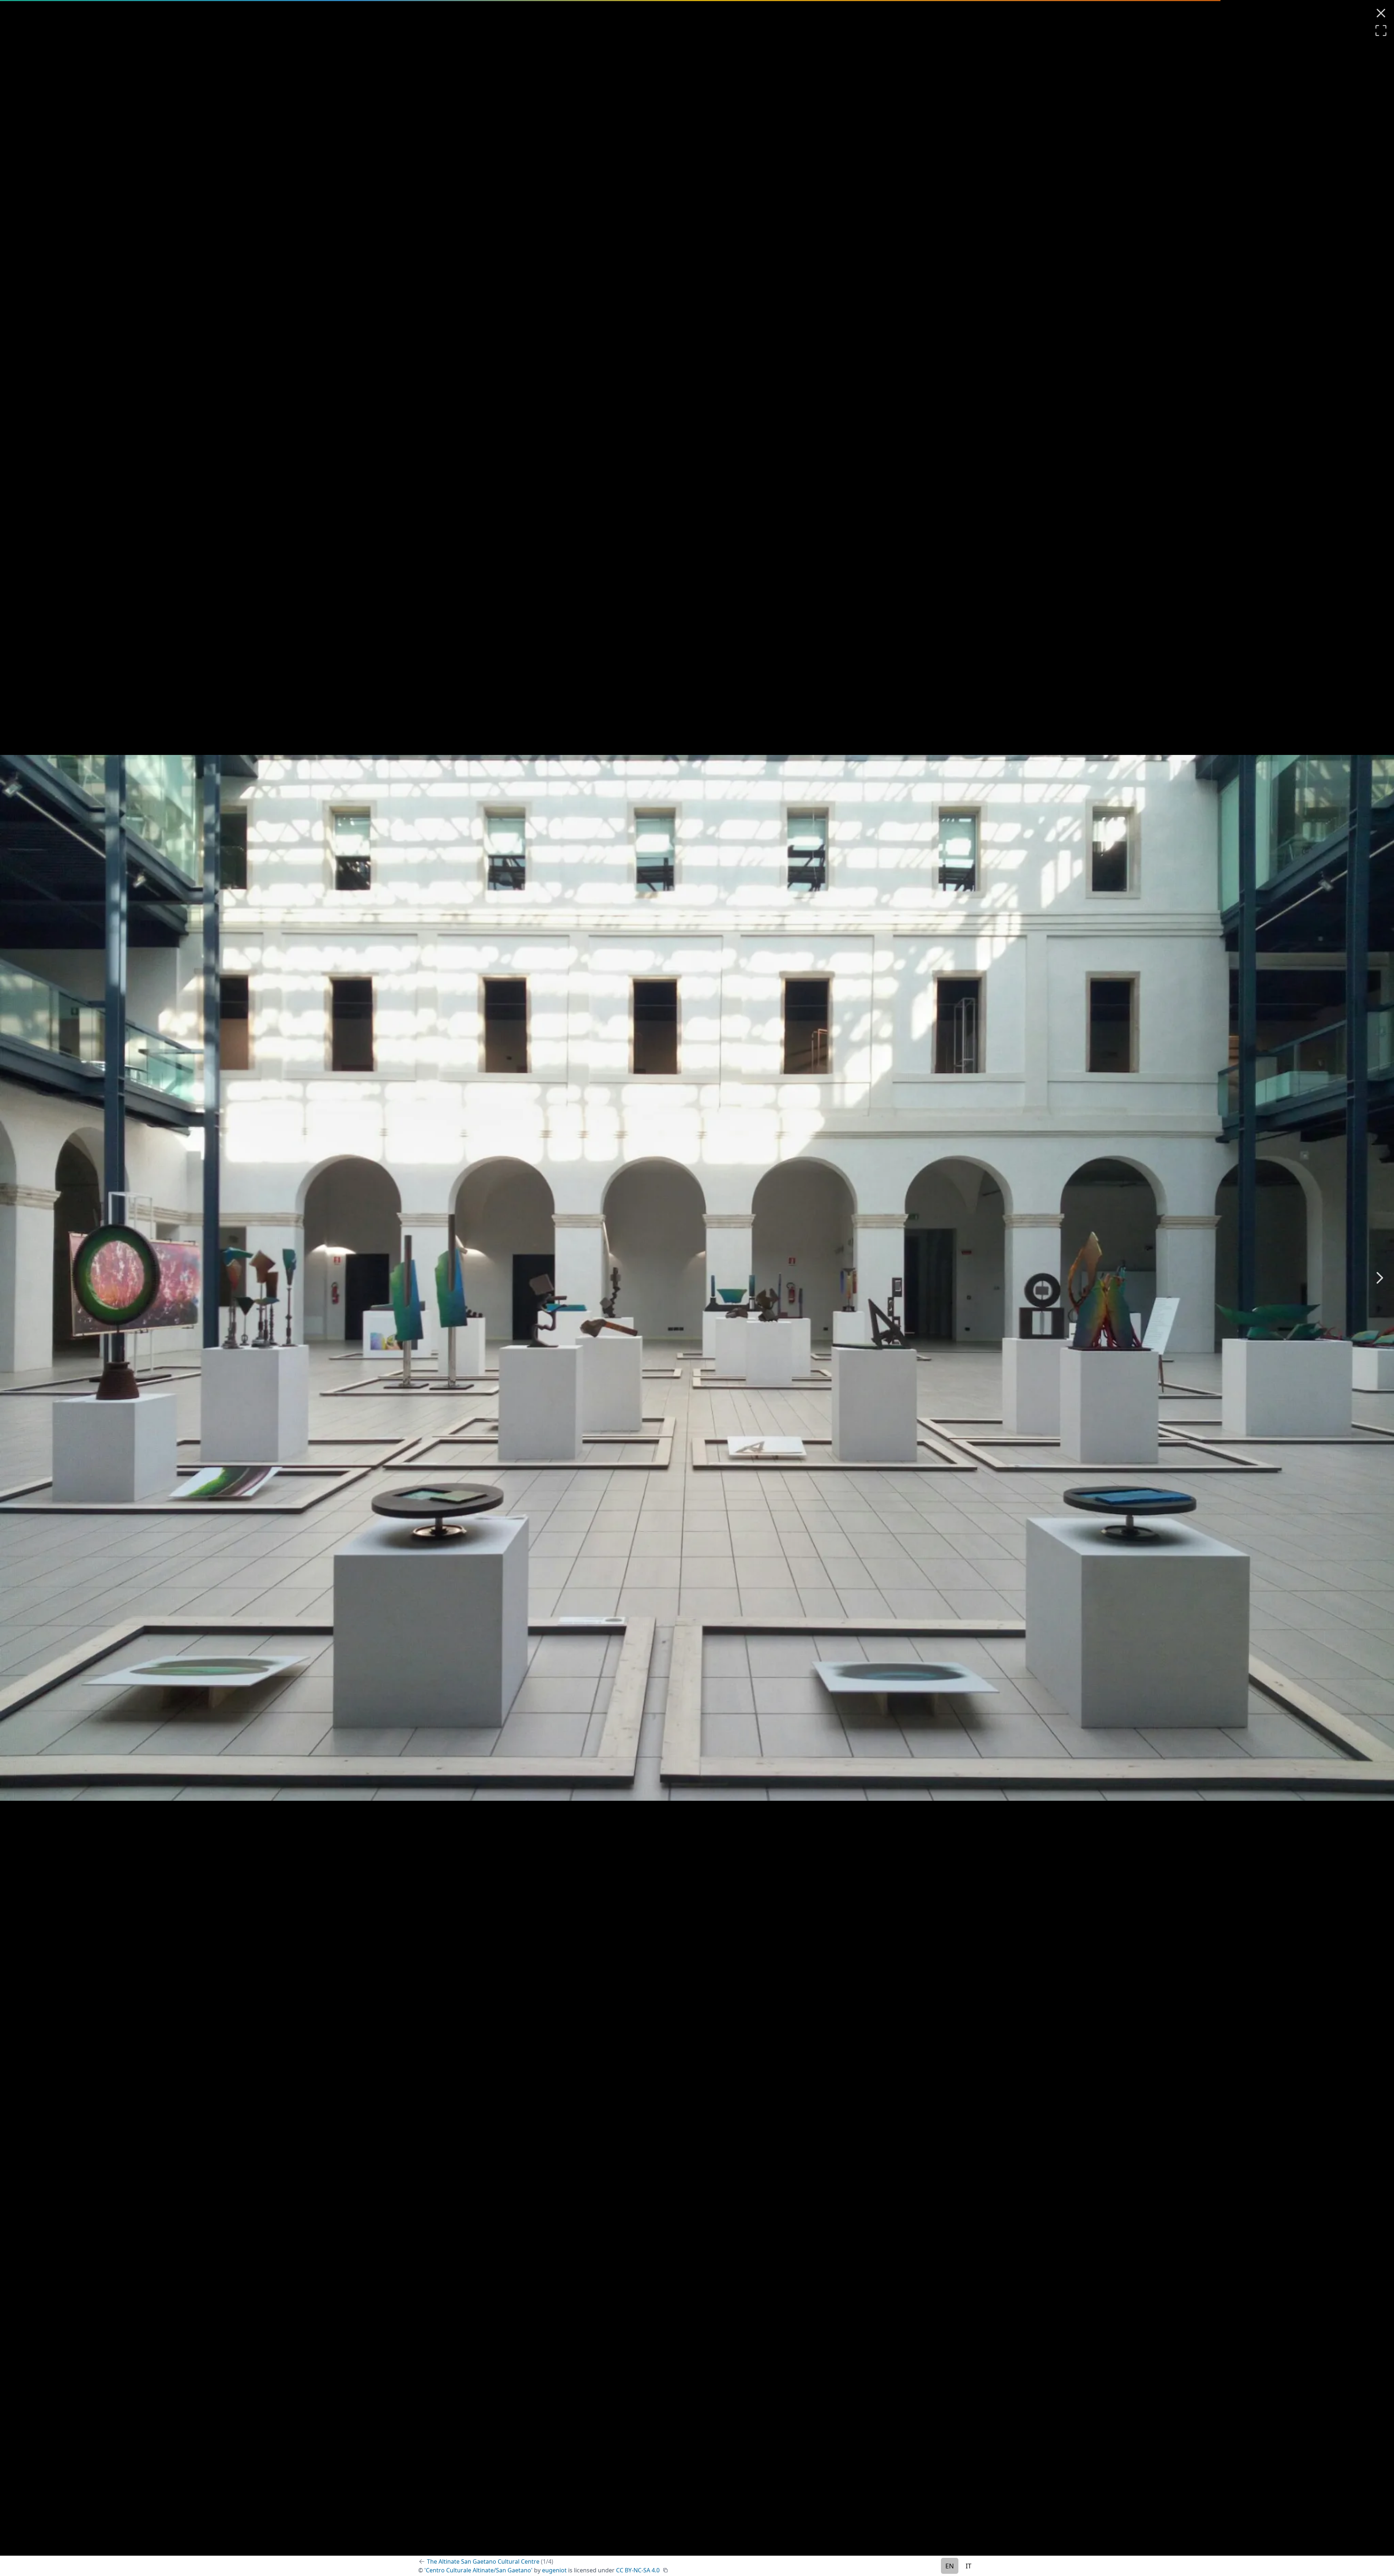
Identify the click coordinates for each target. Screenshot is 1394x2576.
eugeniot (554, 2570)
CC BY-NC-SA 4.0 (638, 2570)
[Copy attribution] (665, 2570)
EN (950, 2566)
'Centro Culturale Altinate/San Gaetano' (478, 2570)
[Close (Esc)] (1381, 13)
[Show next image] (1379, 1278)
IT (969, 2566)
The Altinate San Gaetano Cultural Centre (490, 2561)
